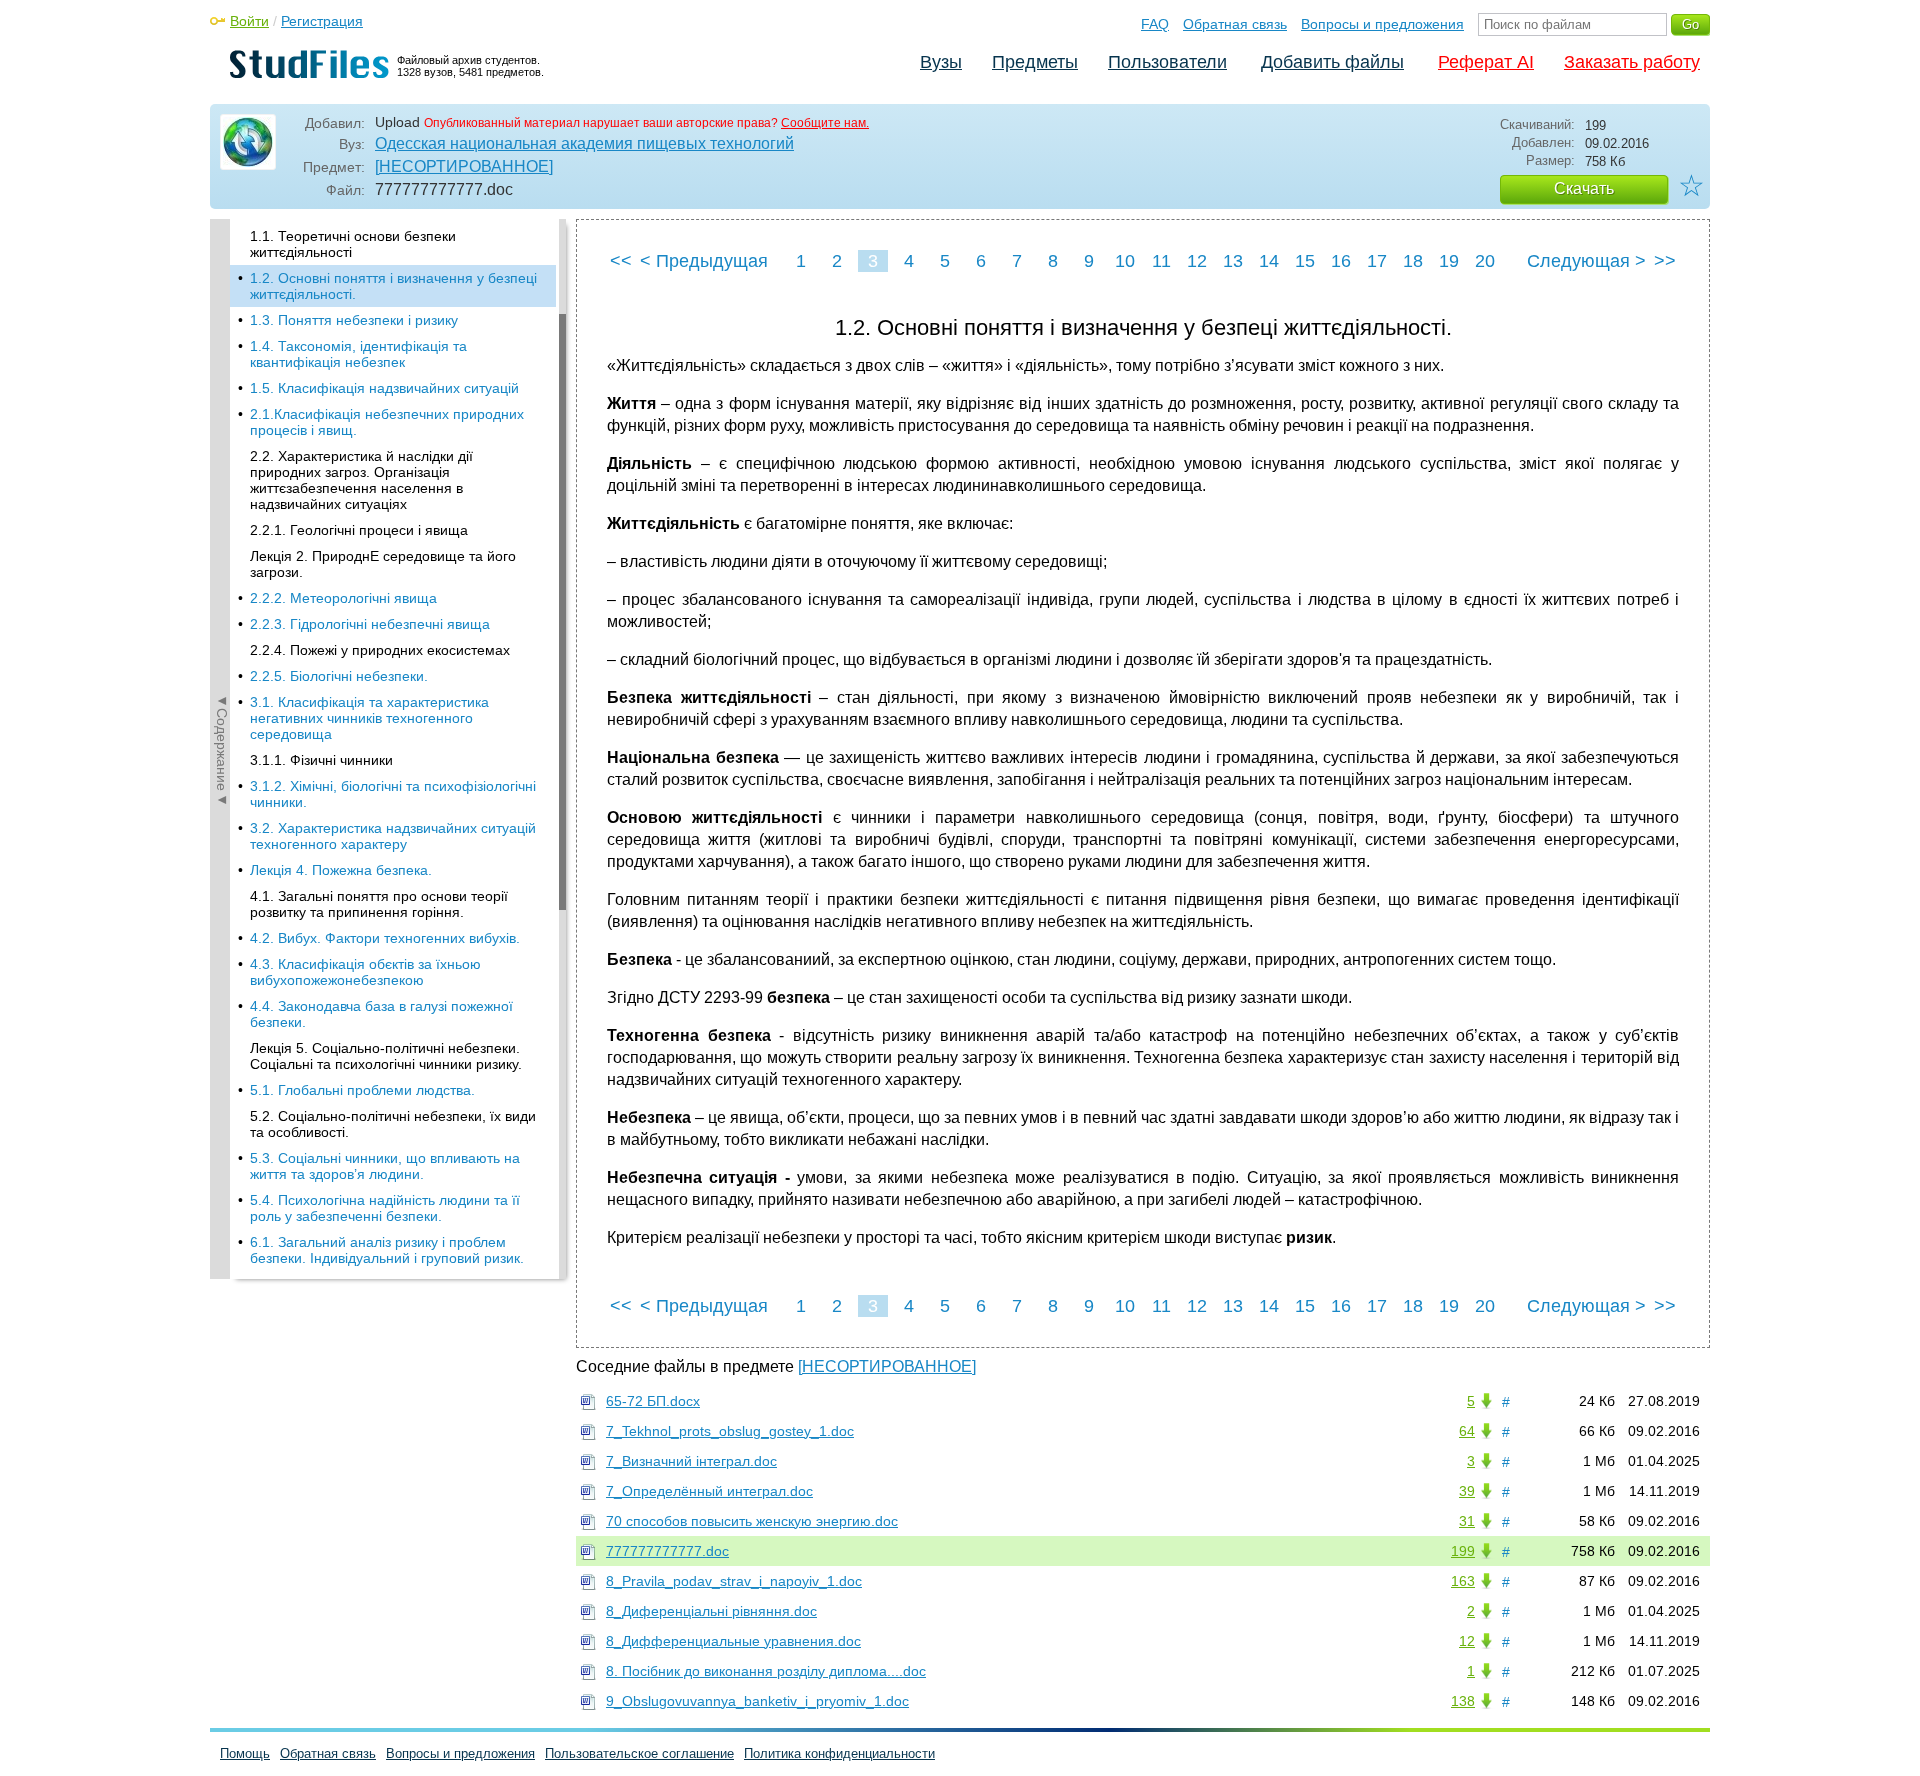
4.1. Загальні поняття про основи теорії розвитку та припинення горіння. (379, 904)
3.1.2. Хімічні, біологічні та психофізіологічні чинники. (393, 794)
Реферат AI (1486, 62)
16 (1341, 261)
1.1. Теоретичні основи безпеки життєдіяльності (353, 244)
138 (1463, 1701)
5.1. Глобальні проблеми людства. (362, 1090)
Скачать (1584, 188)
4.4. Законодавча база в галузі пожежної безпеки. (381, 1014)
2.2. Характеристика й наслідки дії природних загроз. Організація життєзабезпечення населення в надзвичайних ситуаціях (361, 480)
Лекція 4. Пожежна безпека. (341, 870)
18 (1413, 261)
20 (1485, 261)
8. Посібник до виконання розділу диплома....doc (766, 1671)
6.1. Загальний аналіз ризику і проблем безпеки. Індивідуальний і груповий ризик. (387, 1250)
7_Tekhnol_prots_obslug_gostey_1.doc (730, 1431)
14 (1269, 261)
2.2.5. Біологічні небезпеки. (339, 676)
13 (1233, 261)
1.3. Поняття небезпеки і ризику (354, 320)
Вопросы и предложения (1382, 24)
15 (1305, 261)
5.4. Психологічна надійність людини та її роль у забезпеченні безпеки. (385, 1208)
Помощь (245, 1753)
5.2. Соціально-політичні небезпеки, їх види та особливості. (393, 1124)
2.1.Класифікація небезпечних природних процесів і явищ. (387, 422)
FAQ (1155, 24)
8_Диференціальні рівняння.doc (711, 1611)
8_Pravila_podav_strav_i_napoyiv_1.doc (734, 1581)
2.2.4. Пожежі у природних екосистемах (380, 650)
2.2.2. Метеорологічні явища (343, 598)
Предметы (1035, 62)
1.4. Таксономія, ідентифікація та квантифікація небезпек (358, 354)
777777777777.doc (667, 1551)
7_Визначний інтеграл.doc (691, 1461)
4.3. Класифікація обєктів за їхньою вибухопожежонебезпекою (365, 972)
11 (1161, 261)
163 (1463, 1581)
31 (1467, 1521)
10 (1125, 261)
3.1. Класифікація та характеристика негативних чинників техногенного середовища (369, 718)
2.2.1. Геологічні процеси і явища (359, 530)
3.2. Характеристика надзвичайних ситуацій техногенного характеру (393, 836)
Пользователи (1167, 62)
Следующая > (1586, 261)
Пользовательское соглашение (639, 1753)
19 (1449, 261)
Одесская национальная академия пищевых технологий (584, 143)
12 (1197, 261)
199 (1463, 1551)
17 (1377, 261)
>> (1665, 261)
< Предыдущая (704, 261)
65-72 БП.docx (653, 1401)
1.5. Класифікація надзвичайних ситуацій (384, 388)
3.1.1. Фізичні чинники (321, 760)
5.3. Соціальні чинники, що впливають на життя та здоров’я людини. (385, 1166)
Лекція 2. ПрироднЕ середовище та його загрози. (383, 564)
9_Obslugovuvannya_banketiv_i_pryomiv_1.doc (757, 1701)
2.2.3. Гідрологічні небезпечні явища (370, 624)
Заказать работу (1632, 62)
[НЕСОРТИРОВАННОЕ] (464, 166)
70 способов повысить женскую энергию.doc (752, 1521)
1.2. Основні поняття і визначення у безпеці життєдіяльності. (393, 286)
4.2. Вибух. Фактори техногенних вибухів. (385, 938)
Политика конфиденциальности (839, 1753)
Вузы (941, 62)
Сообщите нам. (825, 123)
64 (1467, 1431)
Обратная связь (1235, 24)
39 (1467, 1491)
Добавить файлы (1332, 62)
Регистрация (322, 21)
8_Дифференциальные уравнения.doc (733, 1641)
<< (621, 261)
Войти (249, 21)
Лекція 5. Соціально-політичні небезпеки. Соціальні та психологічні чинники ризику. (386, 1056)
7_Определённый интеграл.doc (709, 1491)
